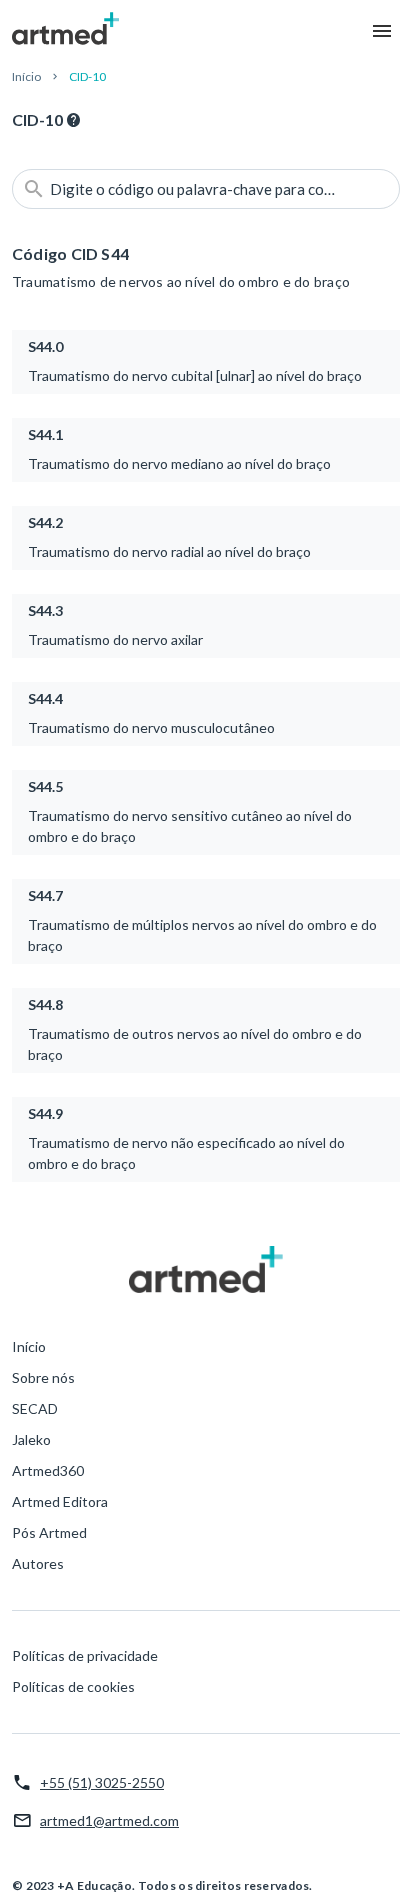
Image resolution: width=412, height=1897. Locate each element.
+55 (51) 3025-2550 (102, 1782)
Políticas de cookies (73, 1686)
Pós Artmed (49, 1532)
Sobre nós (43, 1377)
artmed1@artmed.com (109, 1820)
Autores (38, 1563)
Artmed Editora (60, 1501)
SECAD (35, 1408)
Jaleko (31, 1439)
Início (26, 76)
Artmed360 (48, 1470)
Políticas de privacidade (85, 1655)
